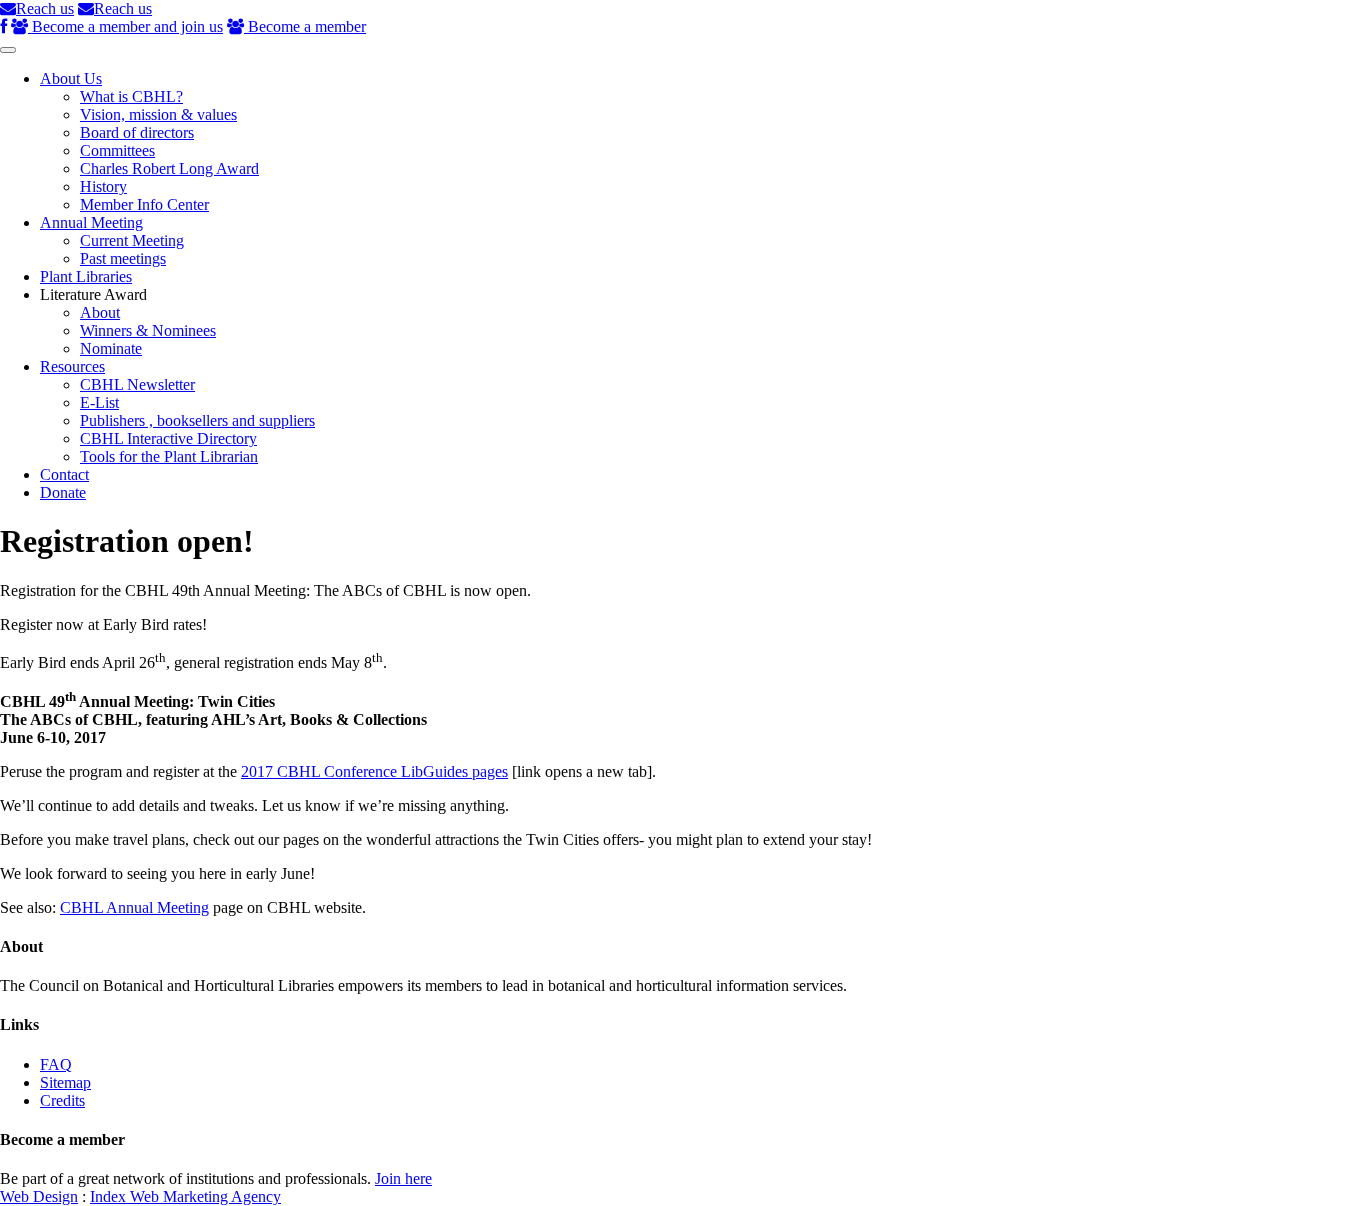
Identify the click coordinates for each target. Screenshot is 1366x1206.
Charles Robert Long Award (169, 168)
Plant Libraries (86, 276)
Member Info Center (144, 204)
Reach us (45, 8)
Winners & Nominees (148, 330)
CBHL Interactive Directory (168, 438)
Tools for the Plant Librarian (169, 456)
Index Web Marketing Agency (185, 1196)
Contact (64, 474)
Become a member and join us (125, 26)
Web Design (39, 1196)
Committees (117, 150)
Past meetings (123, 258)
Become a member (305, 26)
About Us (71, 78)
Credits (62, 1100)
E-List (99, 402)
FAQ (56, 1064)
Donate (63, 492)
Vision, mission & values (158, 114)
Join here (403, 1178)
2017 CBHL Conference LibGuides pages (374, 771)
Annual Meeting (91, 222)
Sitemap (65, 1082)
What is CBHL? (131, 96)
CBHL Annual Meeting (134, 907)
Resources (72, 366)
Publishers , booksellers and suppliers (197, 420)
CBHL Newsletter (137, 384)
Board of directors (137, 132)
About (100, 312)
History (103, 186)
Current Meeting (132, 240)
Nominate (111, 348)
